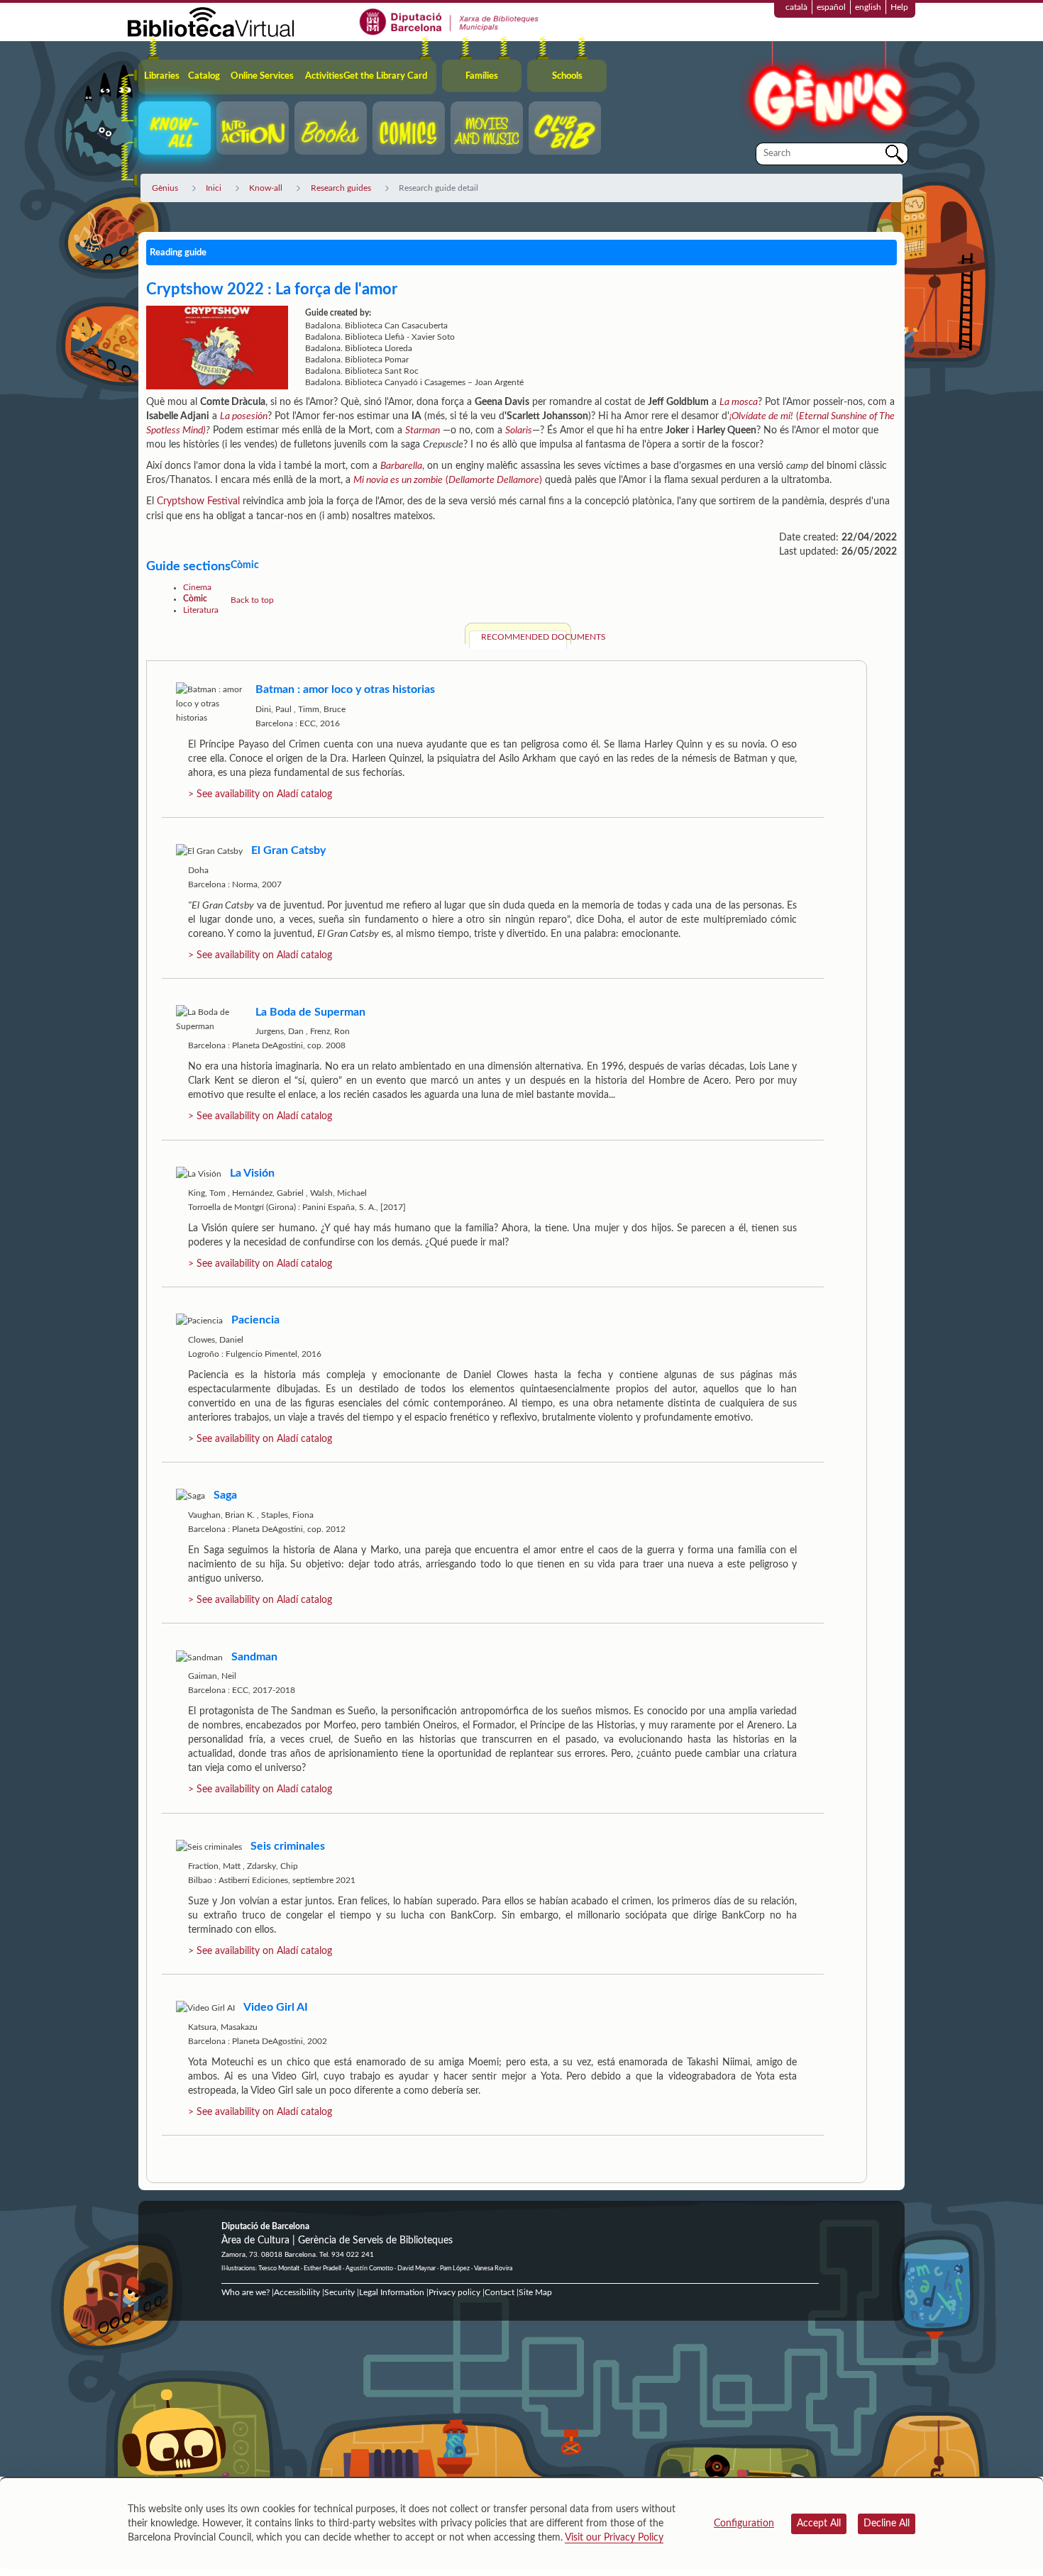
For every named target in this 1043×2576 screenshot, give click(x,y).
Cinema (197, 587)
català (796, 7)
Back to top (252, 600)
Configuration (744, 2524)
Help (899, 7)
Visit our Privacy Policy (614, 2538)
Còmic (195, 599)
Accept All (819, 2524)
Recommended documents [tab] (524, 637)
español (831, 7)
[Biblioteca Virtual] (211, 21)
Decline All (887, 2524)
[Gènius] (827, 91)
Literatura (201, 610)
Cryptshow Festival (198, 501)
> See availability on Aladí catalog (260, 794)
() (448, 480)
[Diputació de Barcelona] (449, 21)
